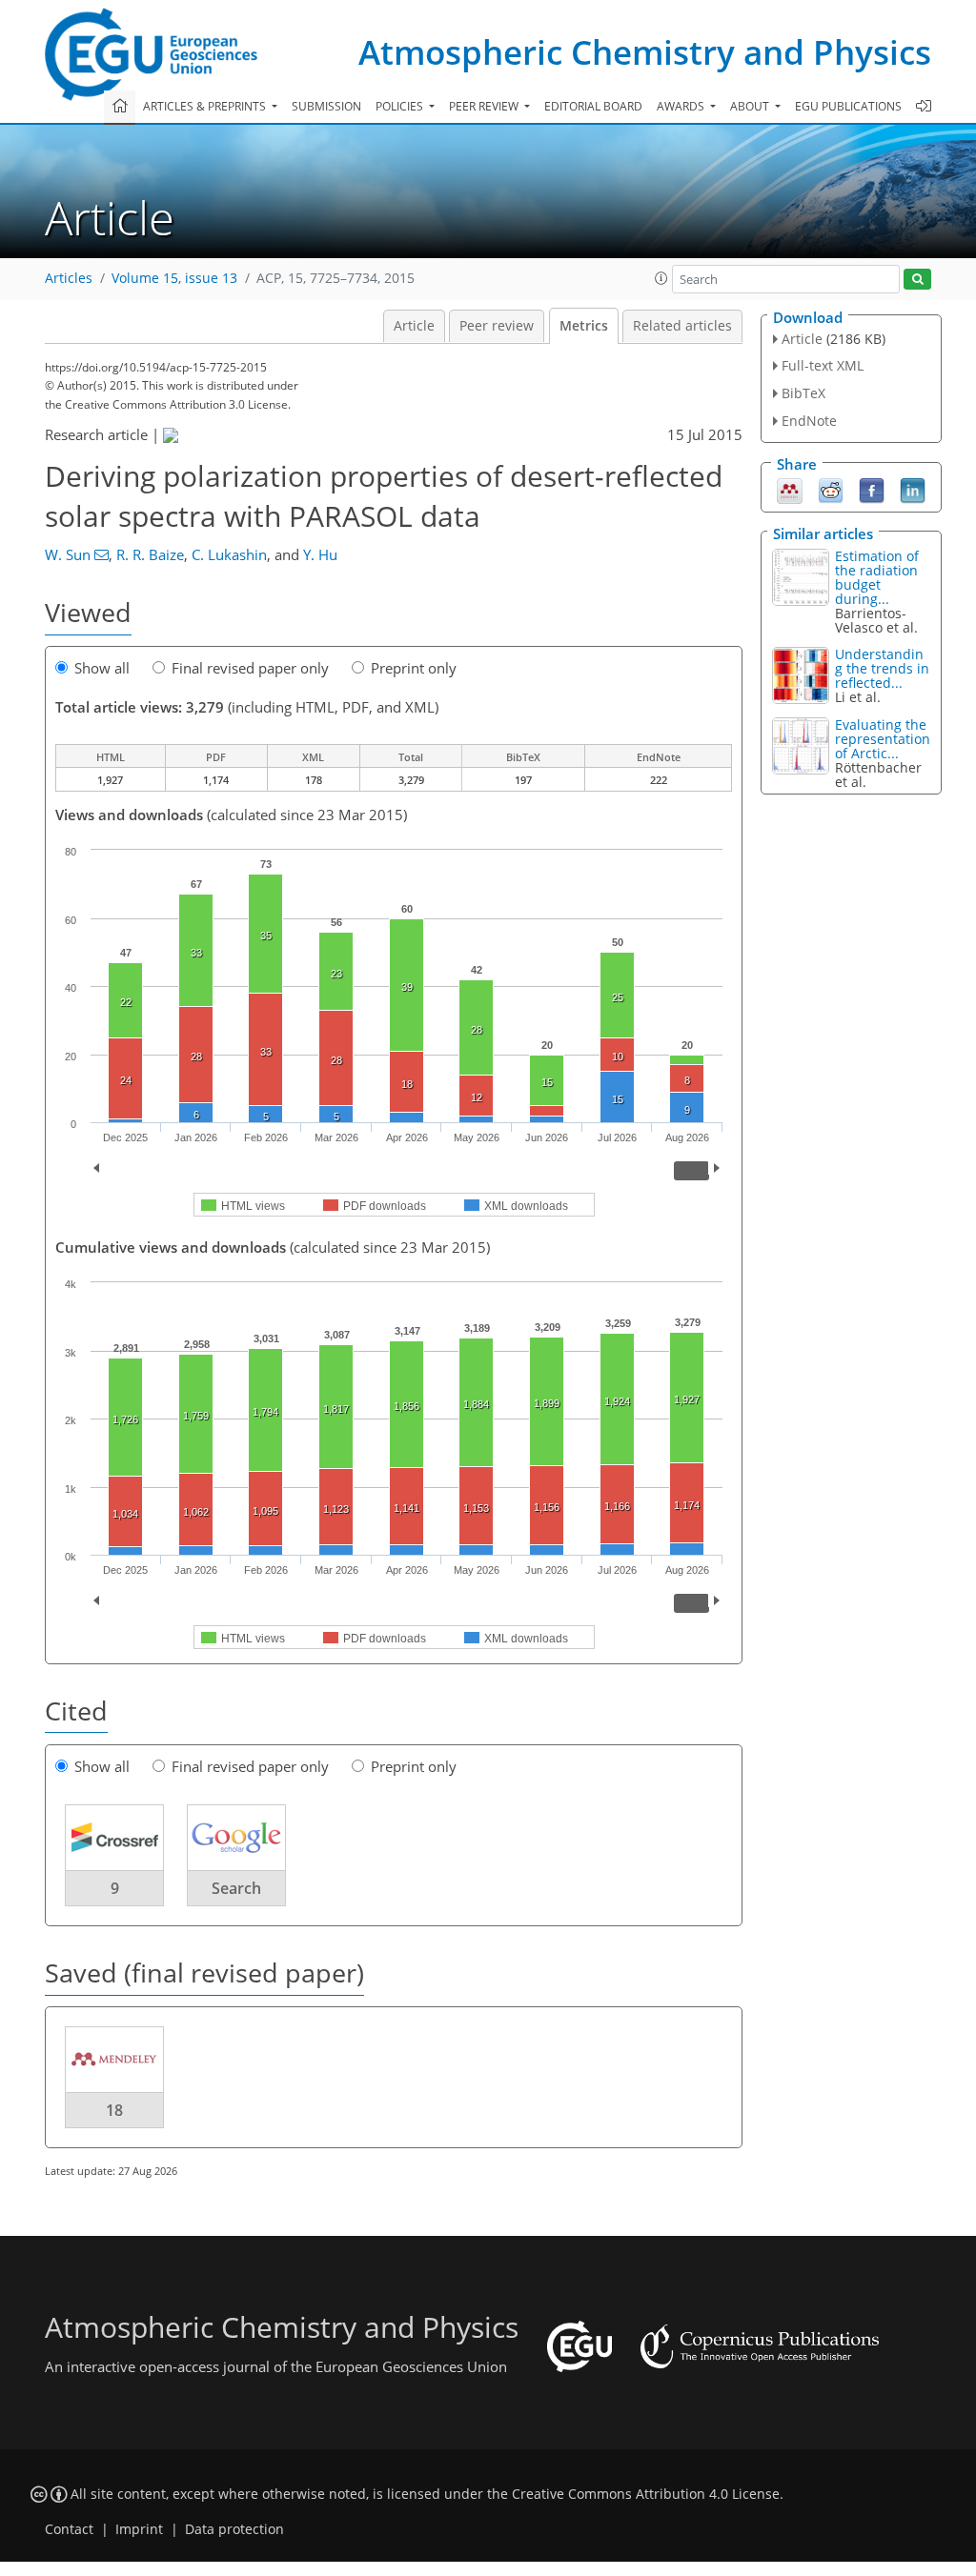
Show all (102, 668)
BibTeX (803, 393)
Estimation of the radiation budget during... (877, 577)
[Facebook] (872, 489)
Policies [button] (401, 106)
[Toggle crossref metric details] (114, 1837)
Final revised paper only (250, 668)
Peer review (497, 326)
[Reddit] (831, 489)
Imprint (139, 2529)
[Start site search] (917, 280)
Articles (69, 278)
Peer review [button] (485, 106)
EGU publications (848, 106)
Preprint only (414, 668)
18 (114, 2110)
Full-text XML (823, 365)
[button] (661, 278)
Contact (69, 2529)
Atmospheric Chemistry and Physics (645, 52)
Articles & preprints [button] (206, 106)
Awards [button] (682, 106)
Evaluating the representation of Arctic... (883, 739)
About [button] (751, 106)
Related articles (682, 326)
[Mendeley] (790, 489)
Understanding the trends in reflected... (882, 668)
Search (236, 1888)
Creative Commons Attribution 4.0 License (646, 2494)
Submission (326, 106)
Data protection (234, 2529)
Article (414, 326)
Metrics (584, 326)
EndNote (809, 421)
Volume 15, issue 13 (174, 278)
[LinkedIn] (913, 489)
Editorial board (593, 106)
